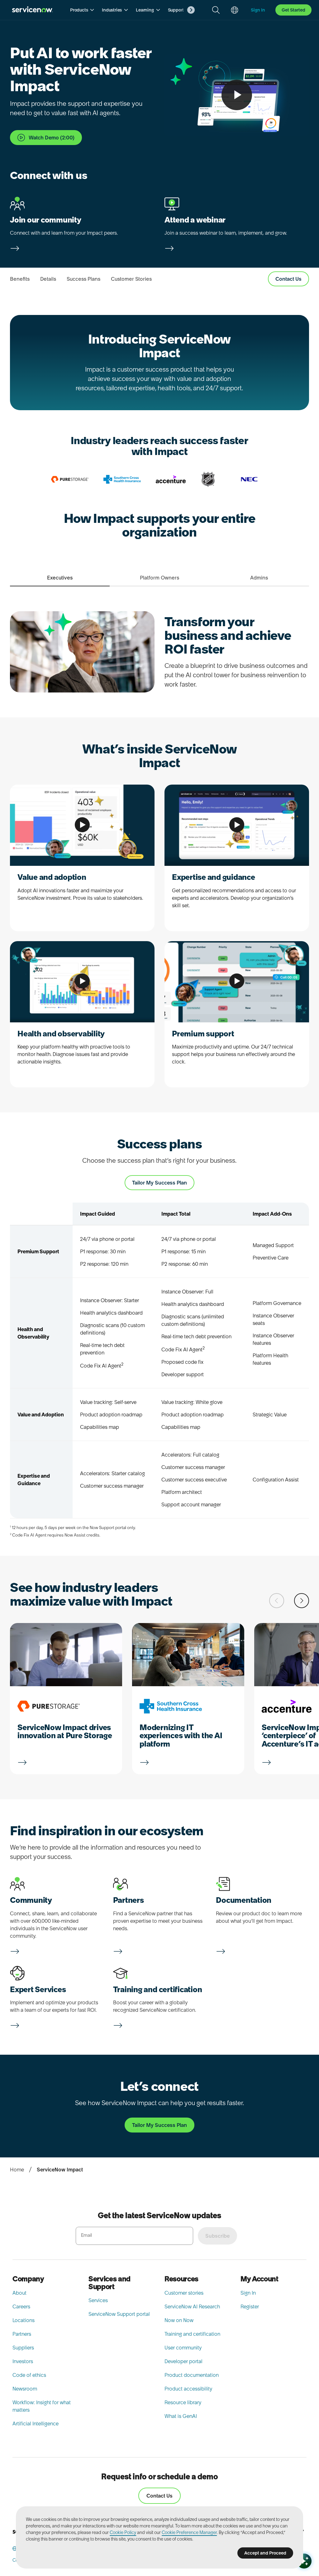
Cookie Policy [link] (123, 2532)
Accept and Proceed (265, 2553)
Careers (21, 2306)
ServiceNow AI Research (192, 2306)
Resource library (183, 2402)
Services (98, 2300)
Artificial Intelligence (36, 2424)
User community (183, 2348)
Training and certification (192, 2334)
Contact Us (159, 2496)
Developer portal (183, 2361)
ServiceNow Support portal (119, 2314)
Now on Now (179, 2320)
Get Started (293, 10)
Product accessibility (188, 2389)
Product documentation (192, 2375)
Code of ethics (29, 2375)
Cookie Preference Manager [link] (189, 2532)
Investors (23, 2361)
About (19, 2293)
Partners (22, 2334)
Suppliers (23, 2348)
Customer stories (184, 2293)
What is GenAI (181, 2416)
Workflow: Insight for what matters (42, 2406)
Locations (24, 2320)
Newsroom (25, 2389)
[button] (82, 10)
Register (250, 2306)
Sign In (248, 2293)
